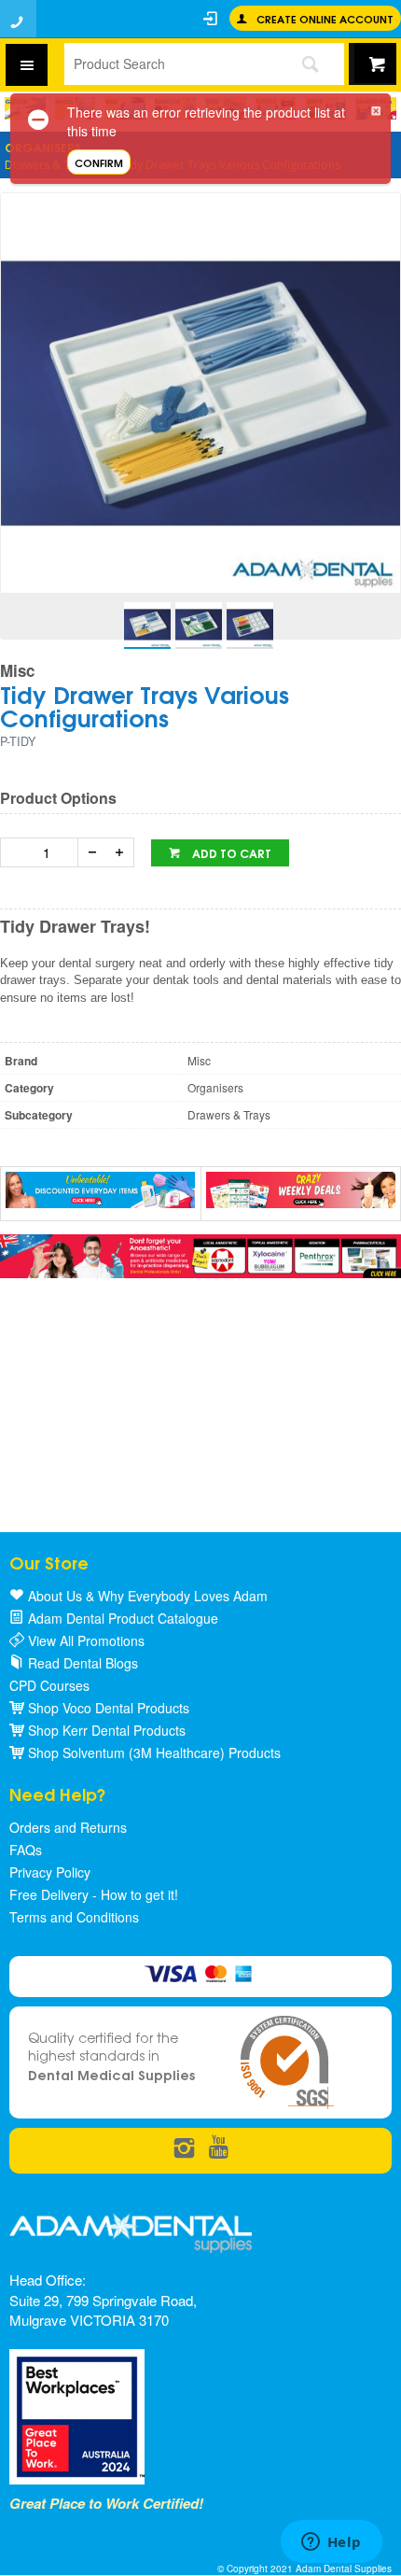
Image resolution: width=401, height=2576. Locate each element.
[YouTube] (219, 2149)
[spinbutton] (43, 852)
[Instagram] (184, 2149)
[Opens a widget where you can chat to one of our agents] (331, 2543)
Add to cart (230, 853)
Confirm (99, 162)
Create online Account (325, 18)
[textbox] (169, 63)
